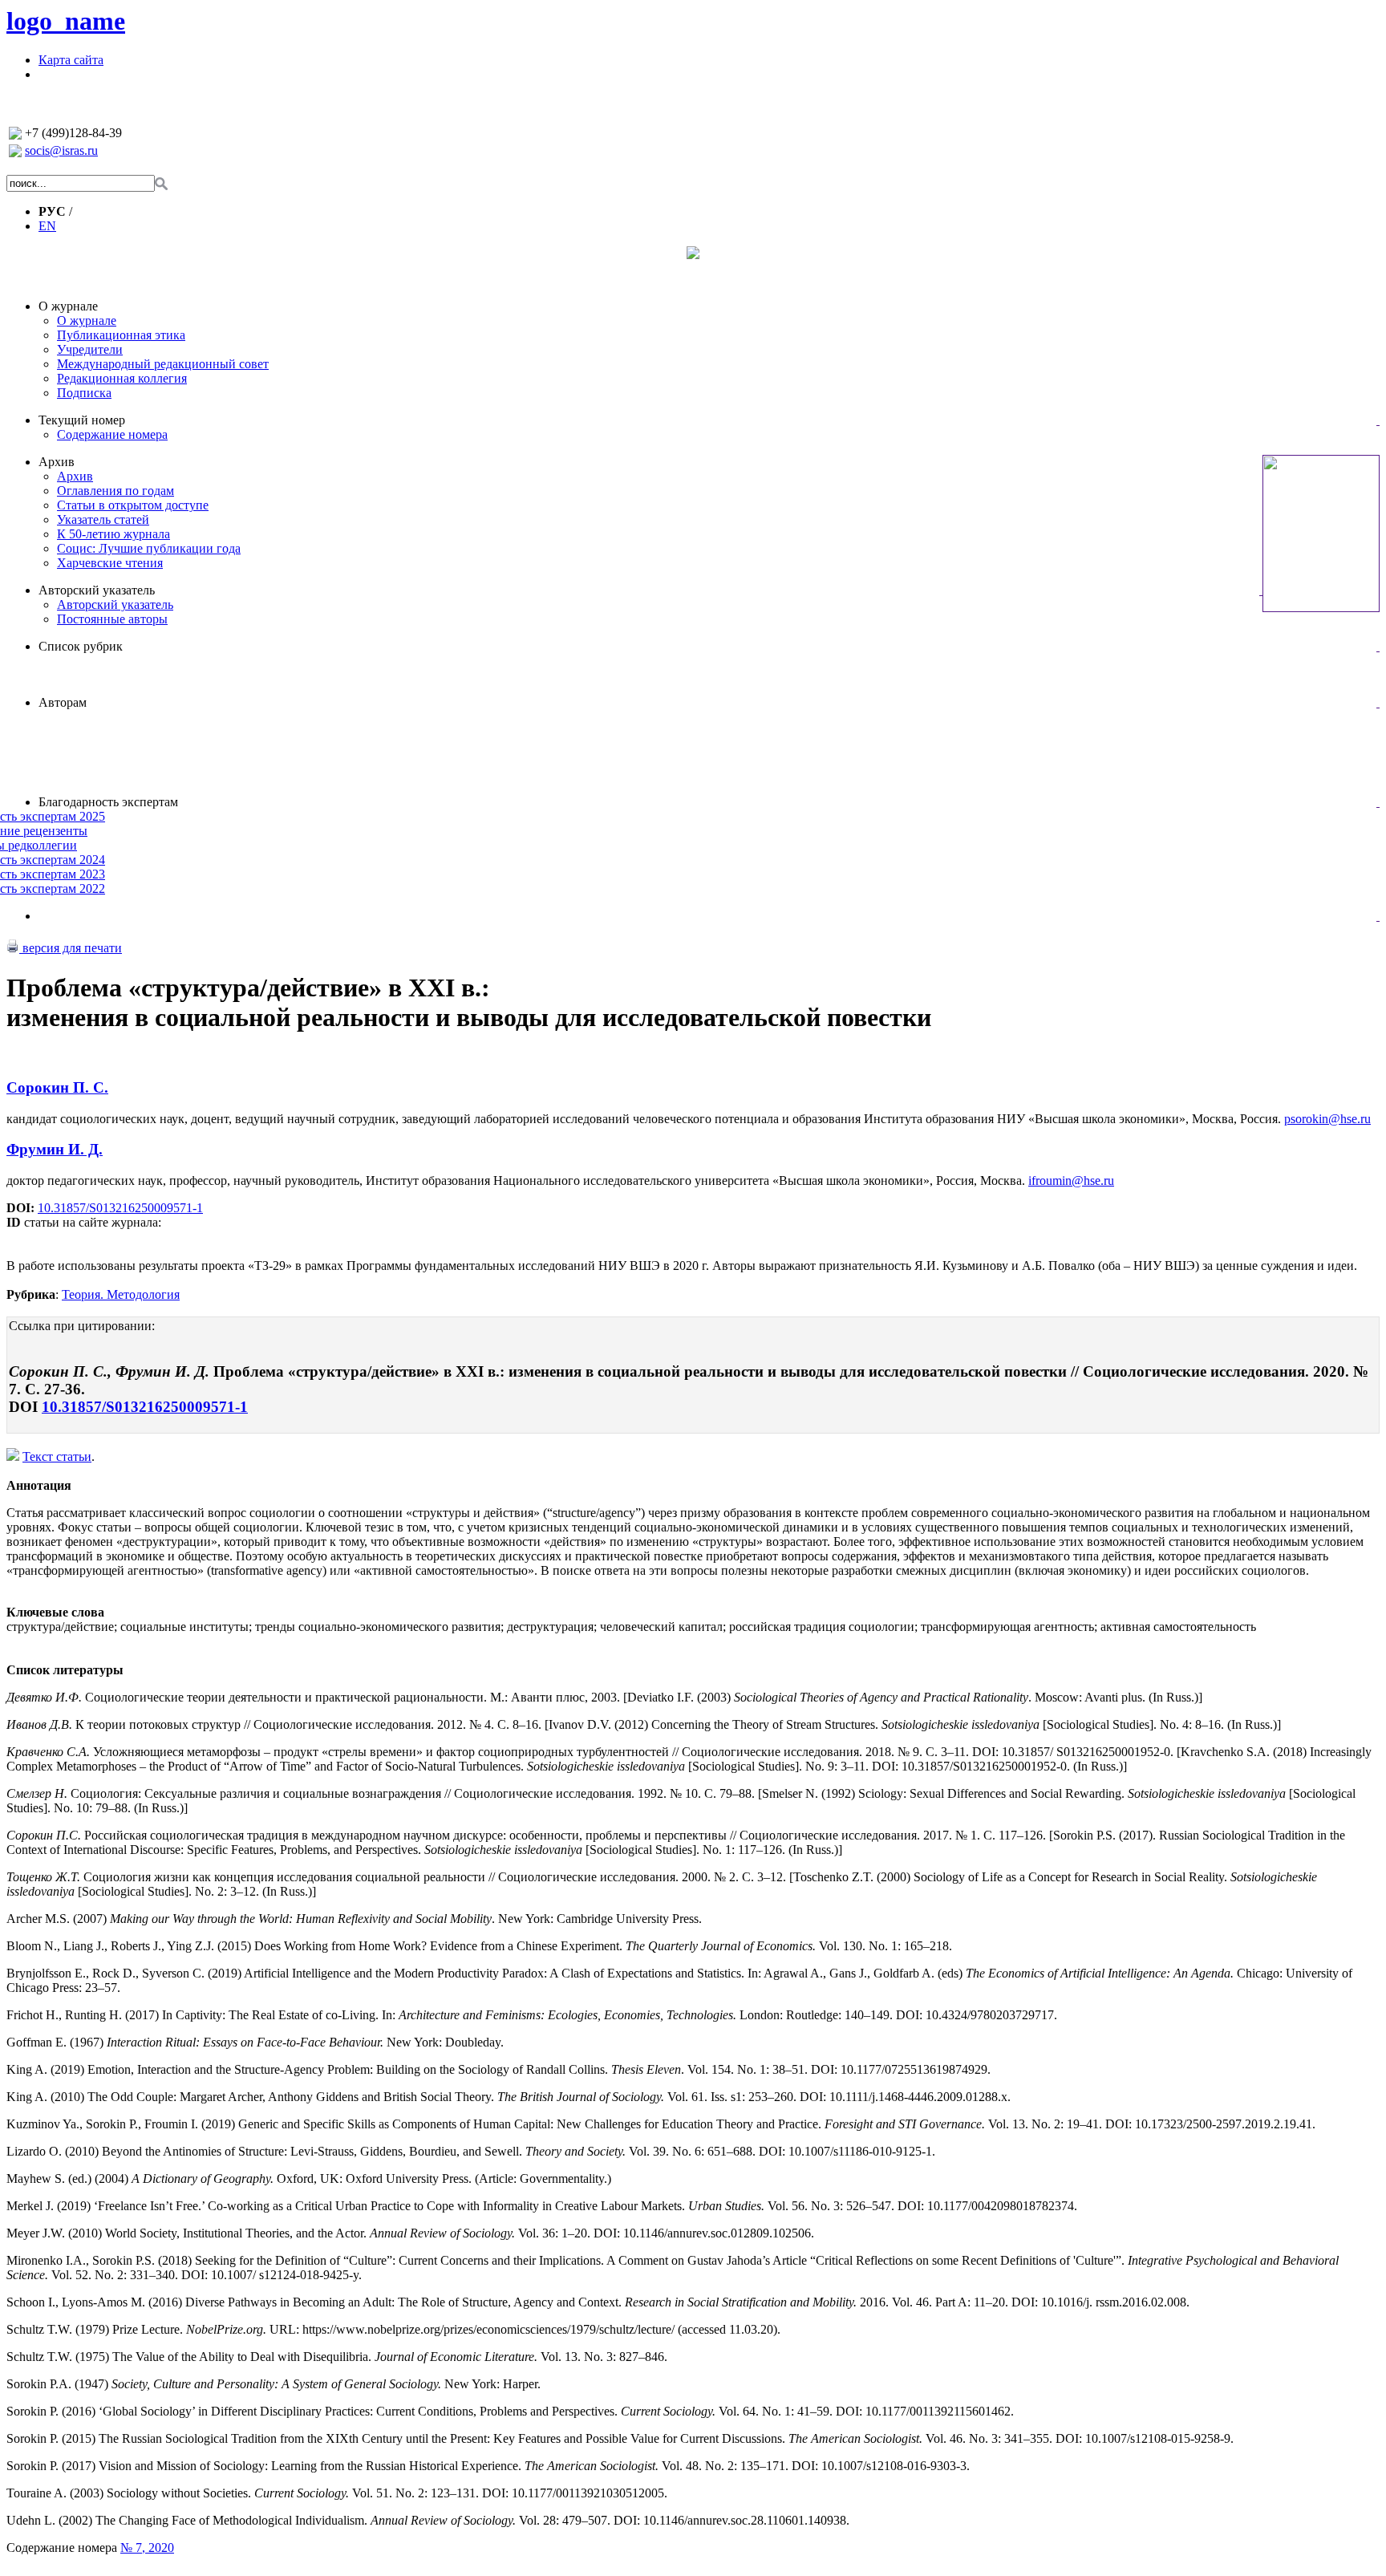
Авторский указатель (97, 590)
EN (47, 226)
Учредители (90, 349)
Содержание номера (112, 434)
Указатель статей (103, 519)
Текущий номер (82, 420)
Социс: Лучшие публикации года (149, 548)
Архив (57, 462)
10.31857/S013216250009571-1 (120, 1208)
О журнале (68, 306)
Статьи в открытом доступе (133, 505)
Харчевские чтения (110, 563)
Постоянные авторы (112, 619)
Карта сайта (71, 60)
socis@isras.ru (61, 150)
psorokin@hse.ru (1327, 1119)
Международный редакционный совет (163, 364)
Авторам (63, 702)
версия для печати (71, 948)
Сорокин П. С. (57, 1087)
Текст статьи (57, 1456)
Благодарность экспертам (108, 802)
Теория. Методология (121, 1294)
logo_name (66, 21)
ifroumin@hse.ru (1071, 1180)
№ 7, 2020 (147, 2548)
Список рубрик (81, 646)
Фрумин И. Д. (55, 1149)
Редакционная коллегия (122, 378)
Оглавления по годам (115, 491)
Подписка (84, 393)
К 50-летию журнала (113, 534)
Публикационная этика (121, 335)
